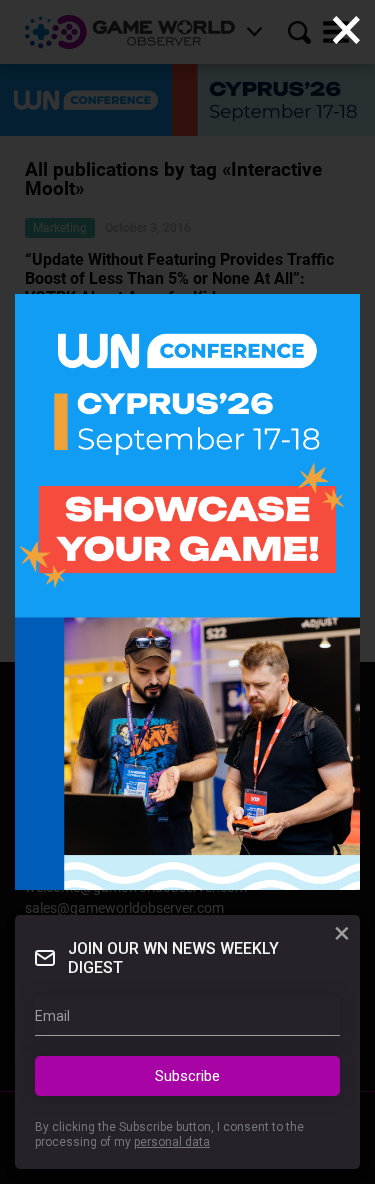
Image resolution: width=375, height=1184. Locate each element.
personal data (172, 1142)
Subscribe (187, 1076)
